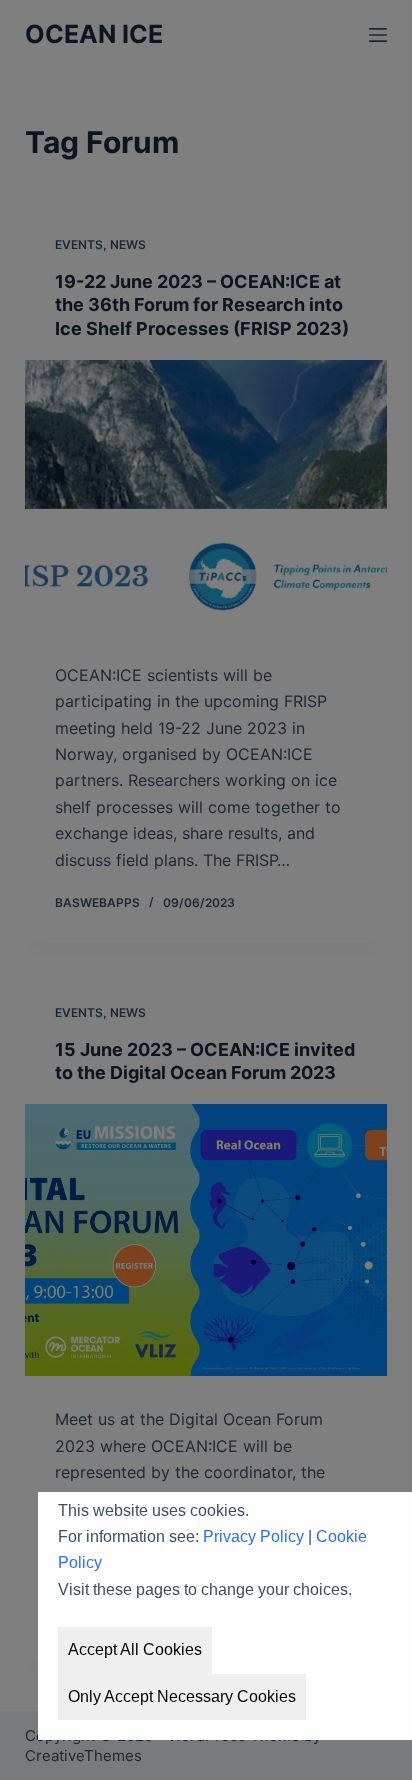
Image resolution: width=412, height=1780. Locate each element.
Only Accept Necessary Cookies (182, 1696)
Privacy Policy (253, 1536)
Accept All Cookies (135, 1649)
